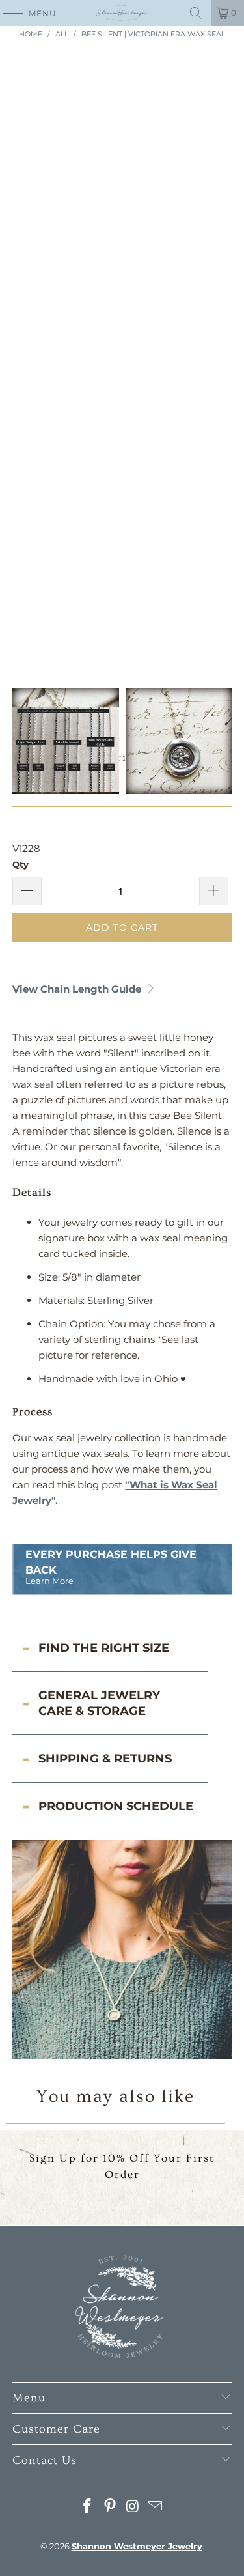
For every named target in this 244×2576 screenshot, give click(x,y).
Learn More (49, 1581)
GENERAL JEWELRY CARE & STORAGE (99, 1703)
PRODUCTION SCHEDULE (116, 1806)
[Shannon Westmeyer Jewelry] (122, 13)
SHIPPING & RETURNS (105, 1759)
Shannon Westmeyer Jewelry (137, 2546)
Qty (20, 864)
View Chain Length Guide (78, 989)
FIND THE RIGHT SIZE (104, 1648)
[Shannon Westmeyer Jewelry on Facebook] (88, 2507)
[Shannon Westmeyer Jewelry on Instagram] (133, 2507)
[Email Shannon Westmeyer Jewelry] (156, 2507)
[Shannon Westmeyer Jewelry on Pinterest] (110, 2507)
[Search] (196, 13)
